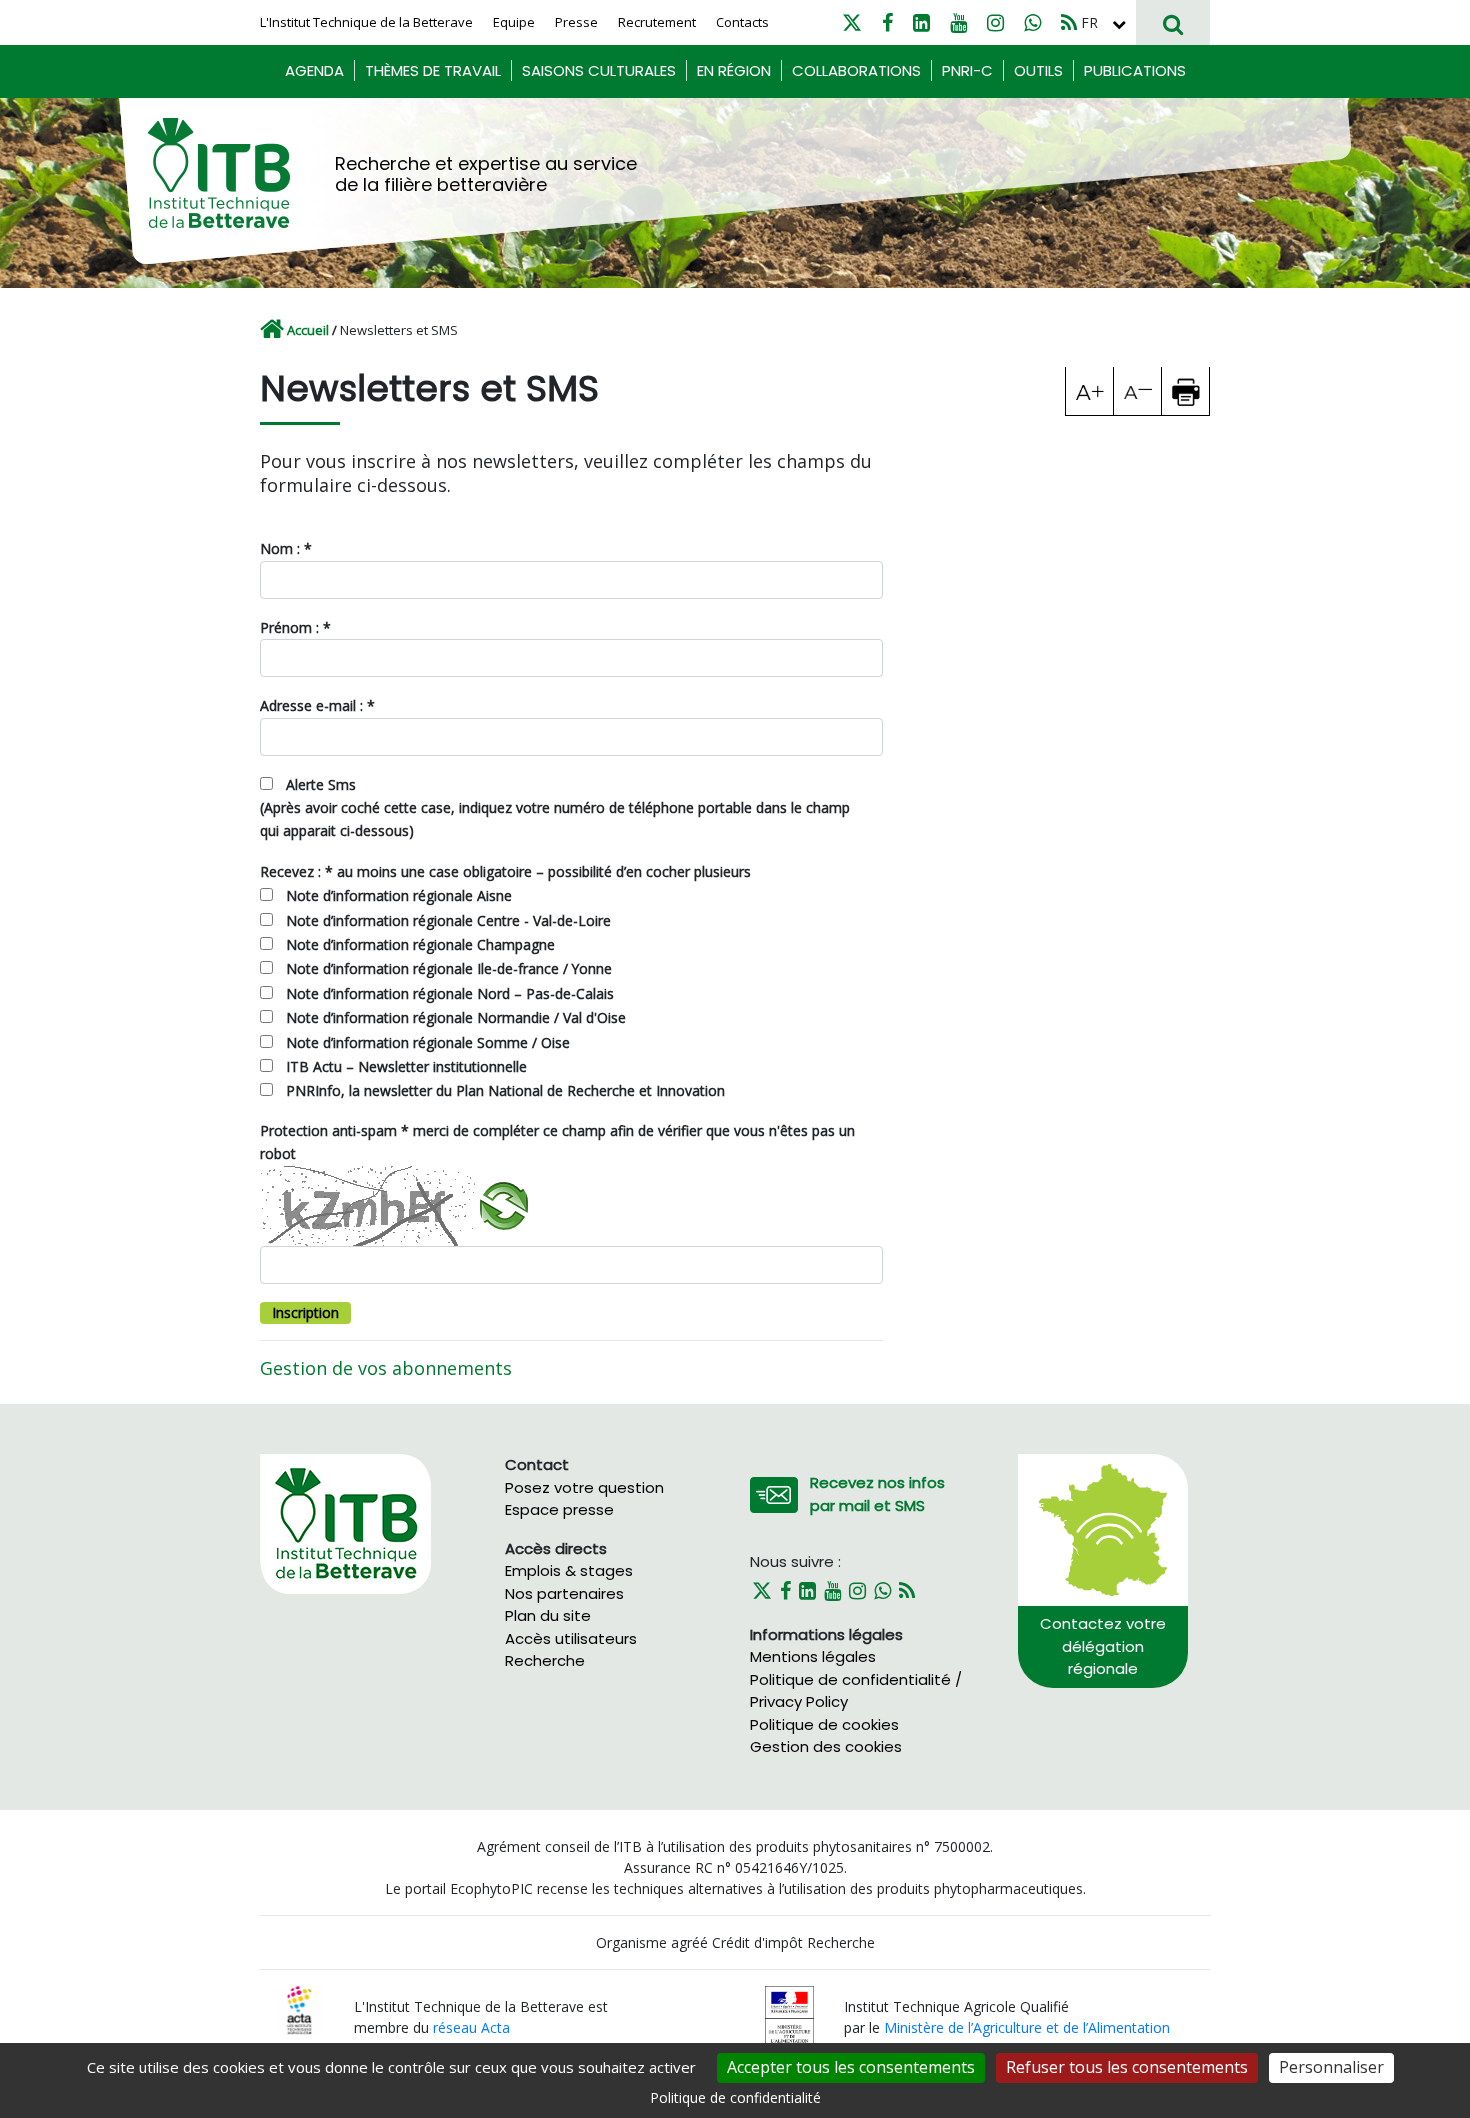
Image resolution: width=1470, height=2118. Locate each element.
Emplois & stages (569, 1570)
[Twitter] (852, 22)
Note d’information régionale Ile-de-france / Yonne (449, 968)
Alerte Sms (321, 784)
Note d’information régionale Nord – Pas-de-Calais (450, 993)
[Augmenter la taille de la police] (1090, 391)
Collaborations (856, 70)
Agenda (314, 70)
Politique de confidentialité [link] (735, 2097)
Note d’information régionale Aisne (399, 895)
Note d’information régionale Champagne (420, 944)
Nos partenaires (564, 1593)
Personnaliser (1331, 2067)
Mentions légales (813, 1656)
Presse (576, 22)
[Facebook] (887, 22)
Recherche (545, 1660)
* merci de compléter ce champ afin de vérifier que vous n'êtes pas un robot (557, 1142)
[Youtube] (958, 22)
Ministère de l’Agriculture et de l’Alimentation (1027, 2027)
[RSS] (1069, 22)
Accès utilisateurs (571, 1638)
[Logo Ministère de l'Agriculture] (789, 2015)
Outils (1038, 70)
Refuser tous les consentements (1127, 2067)
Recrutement (657, 22)
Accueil (308, 330)
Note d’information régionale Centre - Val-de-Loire (448, 920)
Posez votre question (584, 1487)
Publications (1135, 70)
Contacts (742, 22)
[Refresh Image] (501, 1203)
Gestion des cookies (826, 1746)
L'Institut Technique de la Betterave (366, 22)
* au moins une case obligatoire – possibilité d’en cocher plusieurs (505, 871)
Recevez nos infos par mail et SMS (877, 1494)
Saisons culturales (599, 70)
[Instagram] (995, 22)
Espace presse (559, 1509)
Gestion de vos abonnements (386, 1368)
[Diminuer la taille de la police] (1138, 391)
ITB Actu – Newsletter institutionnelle (406, 1066)
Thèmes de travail (433, 70)
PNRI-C (967, 70)
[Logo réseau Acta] (299, 2008)
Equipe (514, 22)
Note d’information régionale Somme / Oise (428, 1042)
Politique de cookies (824, 1724)
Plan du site (548, 1615)
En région (734, 70)
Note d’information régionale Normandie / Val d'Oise (456, 1017)
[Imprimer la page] (1186, 391)
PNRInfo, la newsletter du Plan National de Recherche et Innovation (505, 1090)
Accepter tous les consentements (851, 2067)
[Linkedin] (921, 22)
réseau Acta (471, 2027)
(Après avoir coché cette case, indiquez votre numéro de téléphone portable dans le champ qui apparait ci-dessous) (555, 819)
